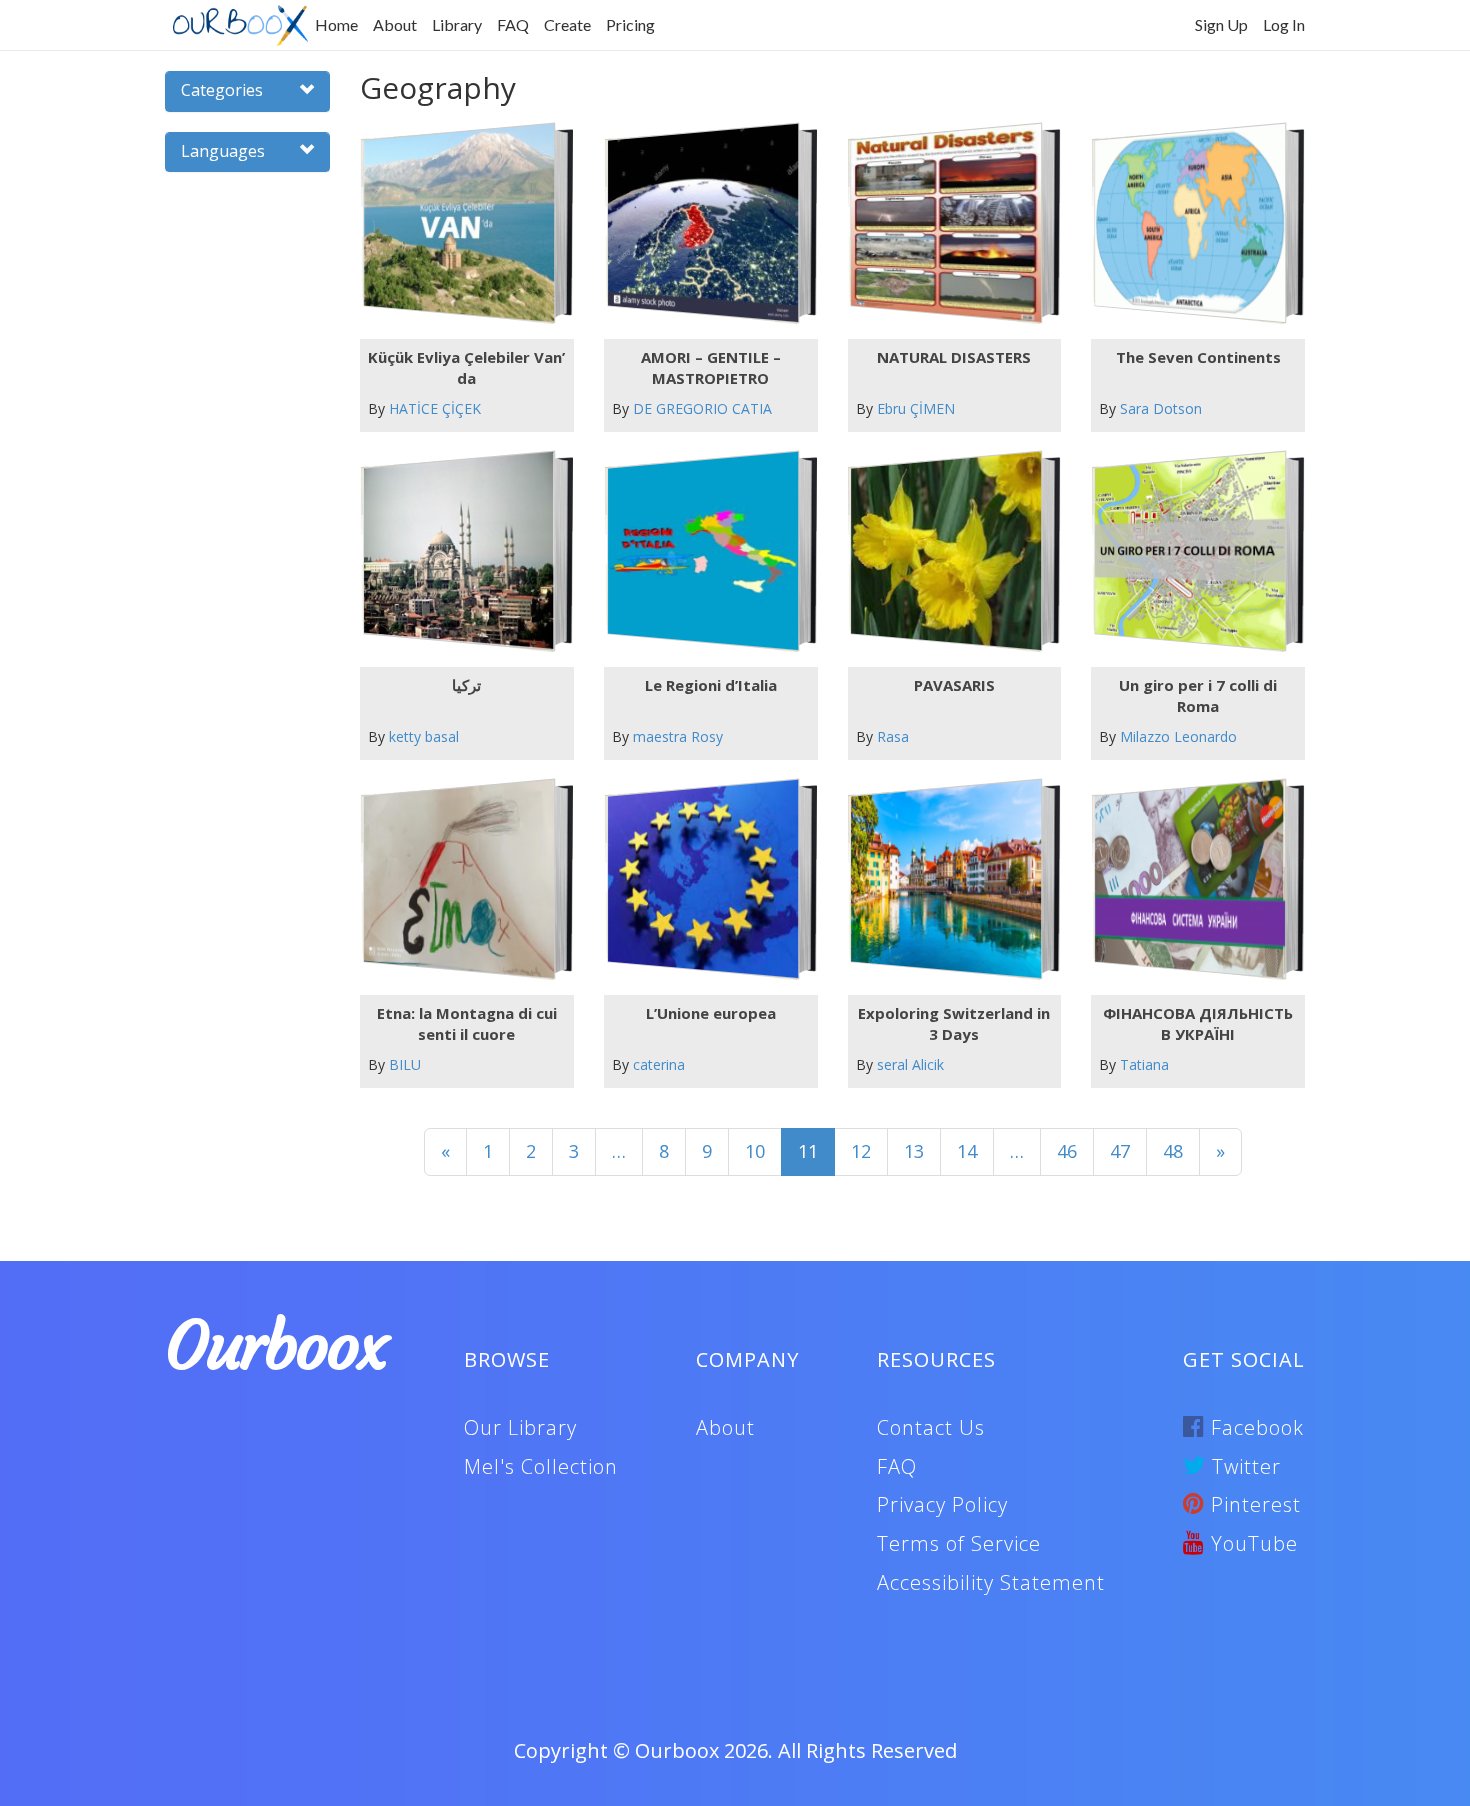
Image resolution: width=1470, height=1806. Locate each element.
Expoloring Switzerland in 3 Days (954, 1023)
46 (1067, 1151)
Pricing (630, 24)
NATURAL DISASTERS (954, 357)
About (395, 24)
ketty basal (424, 736)
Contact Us (931, 1427)
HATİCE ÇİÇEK (435, 408)
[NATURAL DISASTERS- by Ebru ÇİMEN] (946, 223)
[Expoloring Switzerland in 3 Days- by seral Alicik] (946, 879)
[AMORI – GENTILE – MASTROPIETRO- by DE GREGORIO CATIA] (702, 223)
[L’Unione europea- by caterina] (702, 879)
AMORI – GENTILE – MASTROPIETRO (711, 367)
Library (457, 24)
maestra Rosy (678, 736)
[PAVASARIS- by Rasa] (946, 551)
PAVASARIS (954, 685)
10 (755, 1151)
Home (336, 24)
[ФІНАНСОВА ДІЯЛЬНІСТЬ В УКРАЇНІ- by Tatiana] (1190, 879)
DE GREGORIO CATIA (702, 408)
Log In (1284, 24)
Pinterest (1253, 1504)
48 (1173, 1151)
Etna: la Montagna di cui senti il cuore (467, 1023)
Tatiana (1144, 1064)
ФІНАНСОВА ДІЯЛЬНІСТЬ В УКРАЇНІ (1198, 1023)
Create (567, 24)
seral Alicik (910, 1064)
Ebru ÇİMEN (916, 408)
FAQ (513, 24)
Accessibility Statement (991, 1582)
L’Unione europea (711, 1013)
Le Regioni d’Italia (711, 685)
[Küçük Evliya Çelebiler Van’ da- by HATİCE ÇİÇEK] (458, 223)
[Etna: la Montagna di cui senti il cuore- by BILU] (458, 879)
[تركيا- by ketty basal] (458, 551)
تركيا (466, 685)
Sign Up (1221, 24)
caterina (659, 1064)
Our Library (520, 1427)
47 (1120, 1151)
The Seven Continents (1198, 357)
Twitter (1243, 1466)
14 (967, 1151)
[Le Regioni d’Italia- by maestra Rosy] (702, 551)
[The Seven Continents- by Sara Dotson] (1190, 223)
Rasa (893, 736)
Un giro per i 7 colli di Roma (1198, 695)
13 (914, 1151)
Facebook (1254, 1427)
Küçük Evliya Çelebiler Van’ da (466, 367)
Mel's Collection (541, 1466)
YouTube (1251, 1543)
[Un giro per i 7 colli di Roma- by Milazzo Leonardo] (1190, 551)
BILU (405, 1064)
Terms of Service (959, 1543)
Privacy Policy (942, 1504)
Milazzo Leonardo (1178, 736)
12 (861, 1151)
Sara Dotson (1161, 408)
